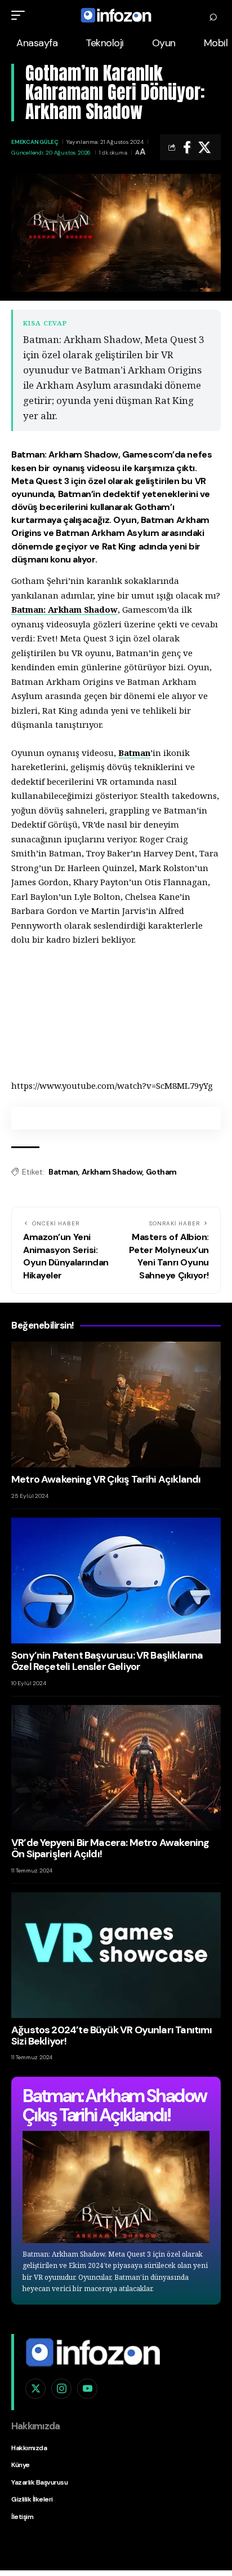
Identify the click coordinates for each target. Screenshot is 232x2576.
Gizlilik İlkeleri (32, 2499)
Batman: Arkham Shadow (64, 609)
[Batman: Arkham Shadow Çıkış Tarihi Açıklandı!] (116, 2187)
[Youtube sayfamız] (87, 2389)
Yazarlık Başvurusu (39, 2482)
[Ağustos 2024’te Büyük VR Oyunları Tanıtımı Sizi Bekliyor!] (116, 1955)
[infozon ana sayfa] (93, 2351)
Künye (21, 2465)
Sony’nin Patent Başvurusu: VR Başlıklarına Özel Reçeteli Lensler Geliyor (107, 1661)
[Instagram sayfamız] (61, 2389)
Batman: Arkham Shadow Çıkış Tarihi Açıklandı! (114, 2105)
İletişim (22, 2517)
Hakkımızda (29, 2448)
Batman (134, 753)
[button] (21, 15)
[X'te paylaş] (204, 147)
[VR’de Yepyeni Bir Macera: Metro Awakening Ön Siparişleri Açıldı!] (116, 1768)
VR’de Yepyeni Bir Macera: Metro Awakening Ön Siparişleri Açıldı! (110, 1848)
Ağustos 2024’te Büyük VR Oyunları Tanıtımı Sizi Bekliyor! (112, 2036)
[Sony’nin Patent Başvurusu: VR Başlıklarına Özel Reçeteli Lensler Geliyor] (116, 1581)
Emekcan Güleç (35, 142)
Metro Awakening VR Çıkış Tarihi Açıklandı (106, 1479)
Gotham (161, 1172)
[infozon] (116, 15)
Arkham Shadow (112, 1172)
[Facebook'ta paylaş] (187, 147)
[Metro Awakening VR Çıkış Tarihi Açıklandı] (116, 1405)
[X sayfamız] (35, 2389)
